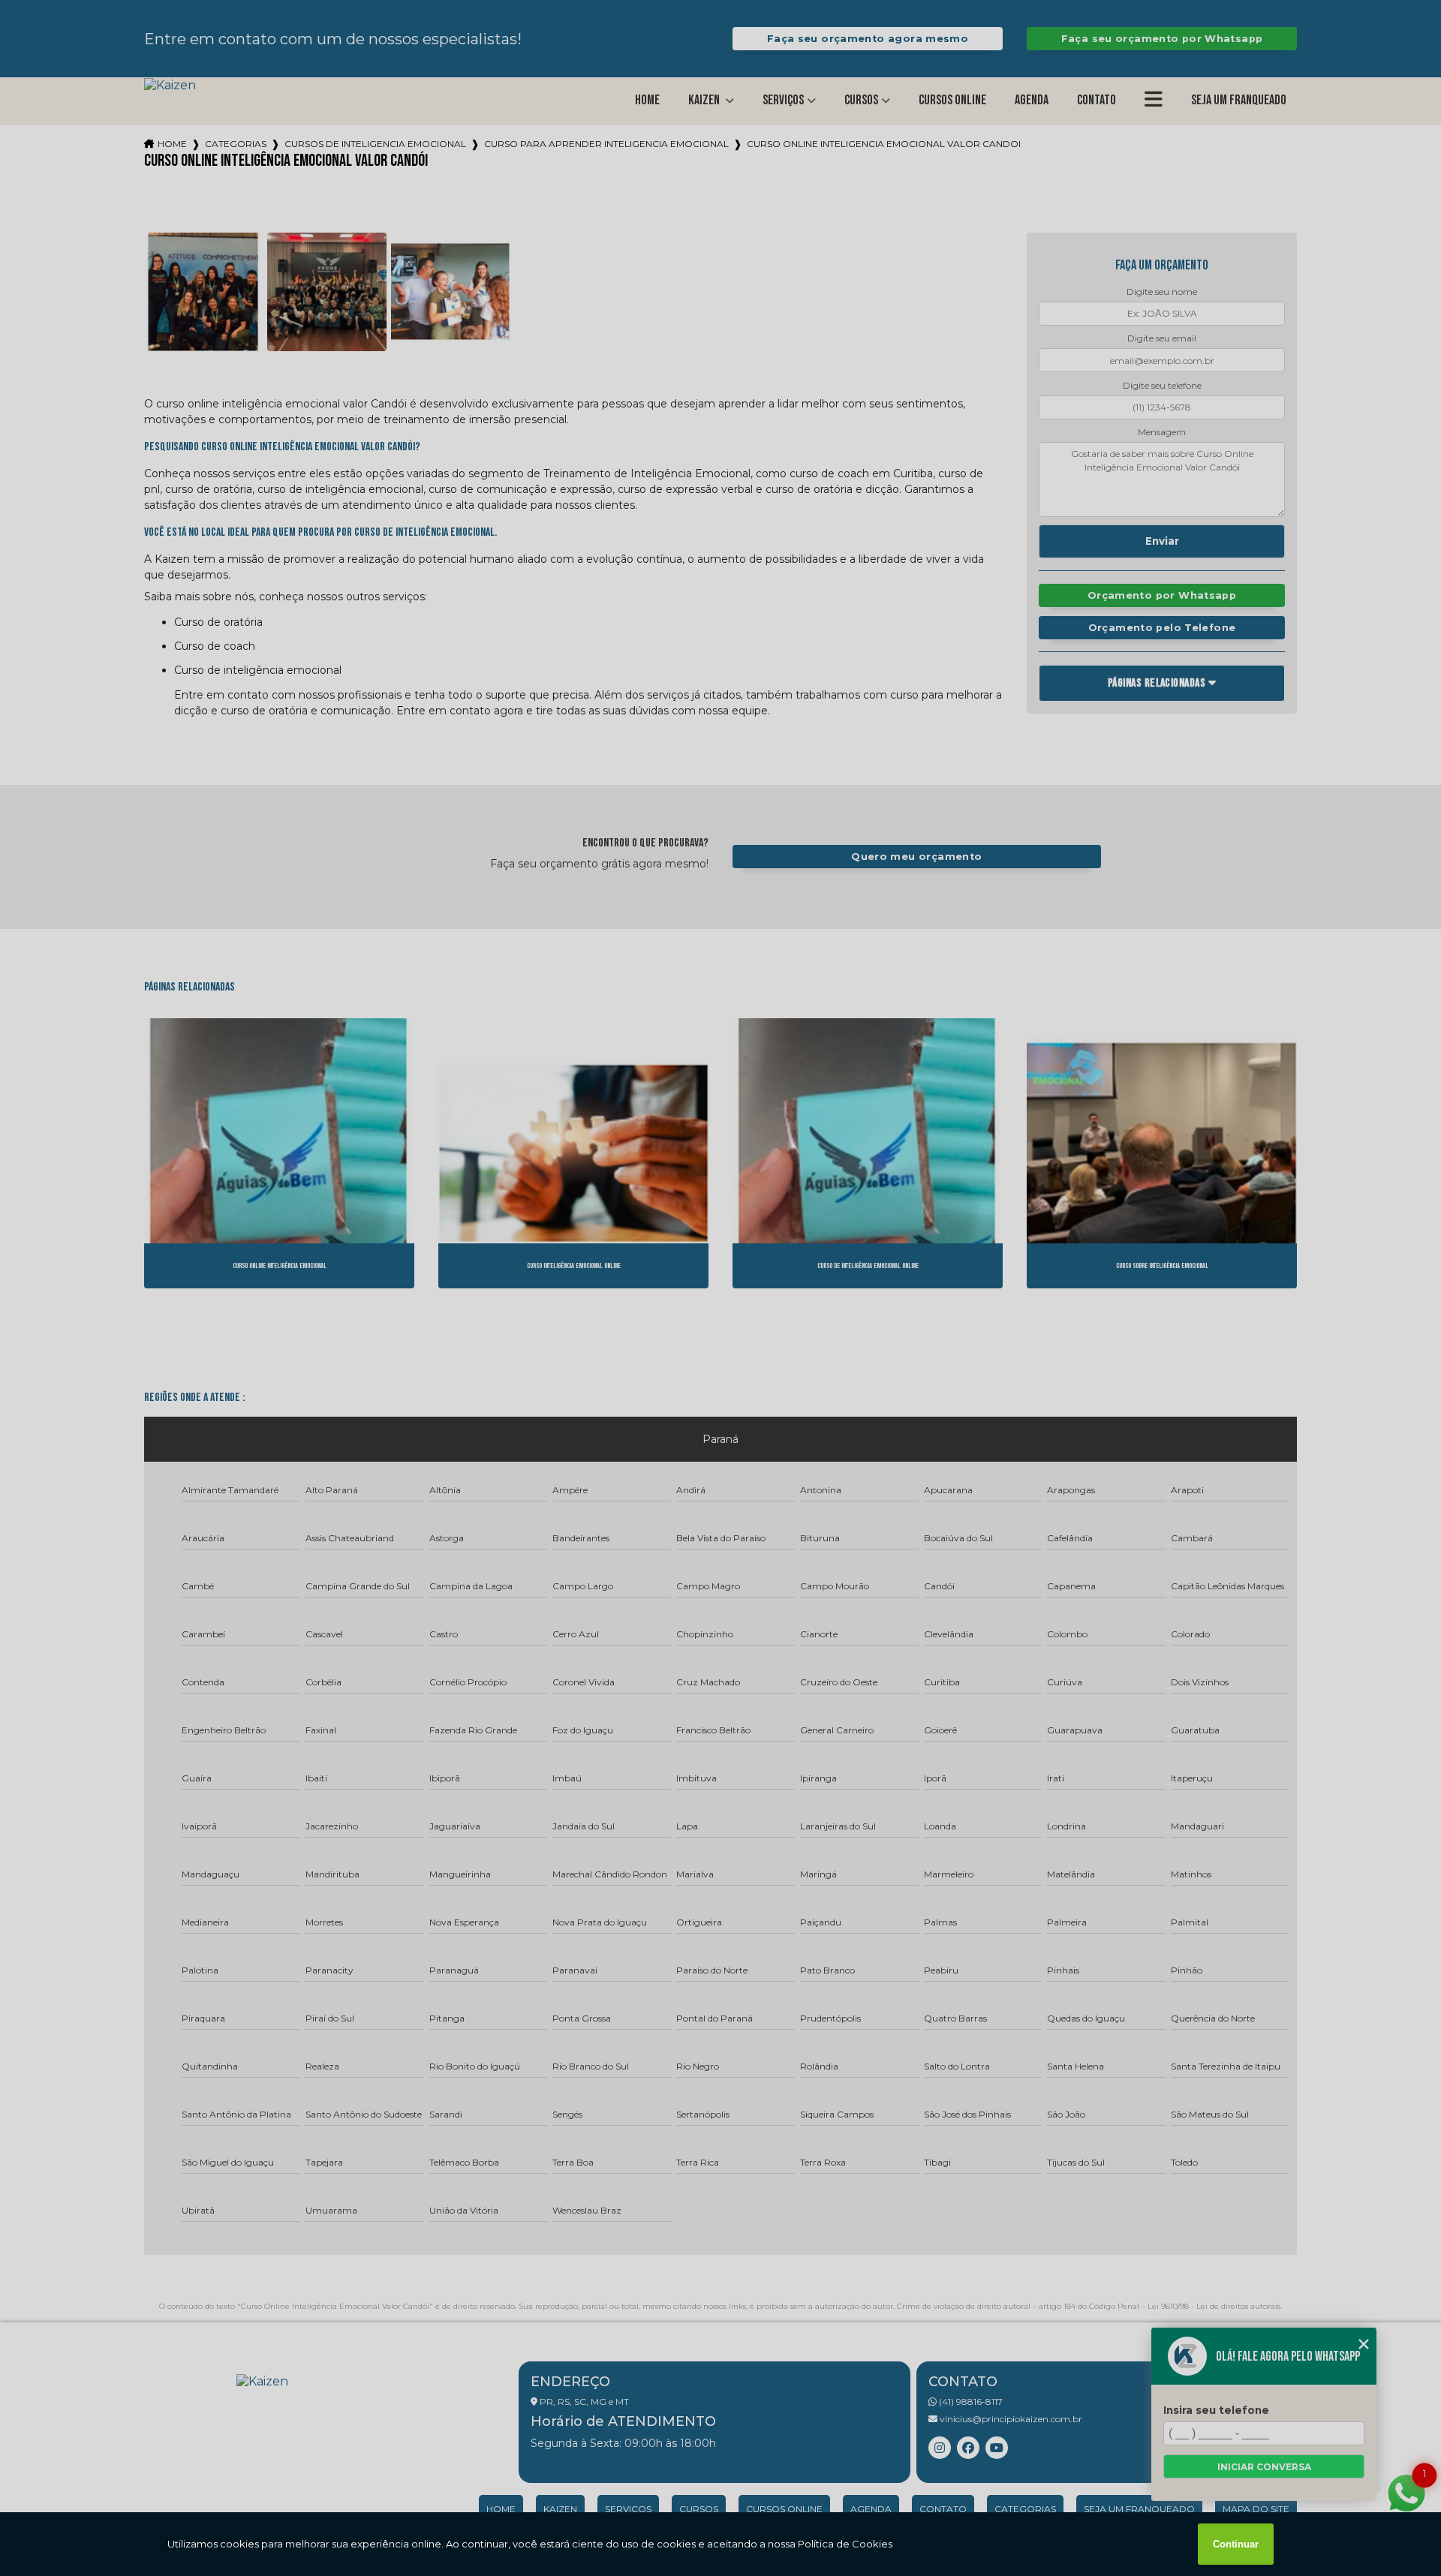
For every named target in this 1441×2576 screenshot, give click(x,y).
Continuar (1236, 2544)
